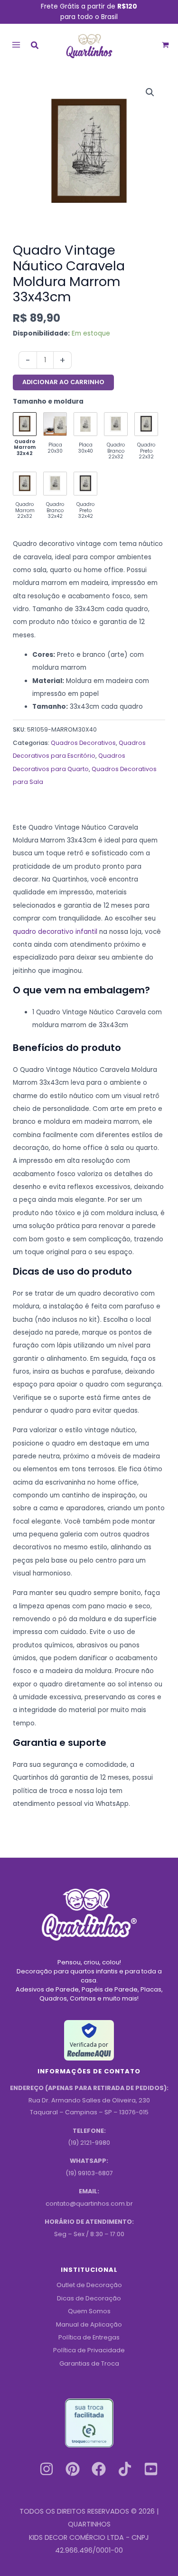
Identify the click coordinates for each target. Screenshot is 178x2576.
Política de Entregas (89, 2337)
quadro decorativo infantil (55, 932)
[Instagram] (47, 2469)
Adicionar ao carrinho (63, 382)
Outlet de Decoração (89, 2285)
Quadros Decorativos (83, 743)
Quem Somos (89, 2311)
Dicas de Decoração (89, 2298)
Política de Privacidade (89, 2350)
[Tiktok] (125, 2469)
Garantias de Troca (89, 2363)
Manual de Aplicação (89, 2324)
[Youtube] (151, 2469)
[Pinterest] (73, 2469)
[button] (35, 46)
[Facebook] (99, 2469)
